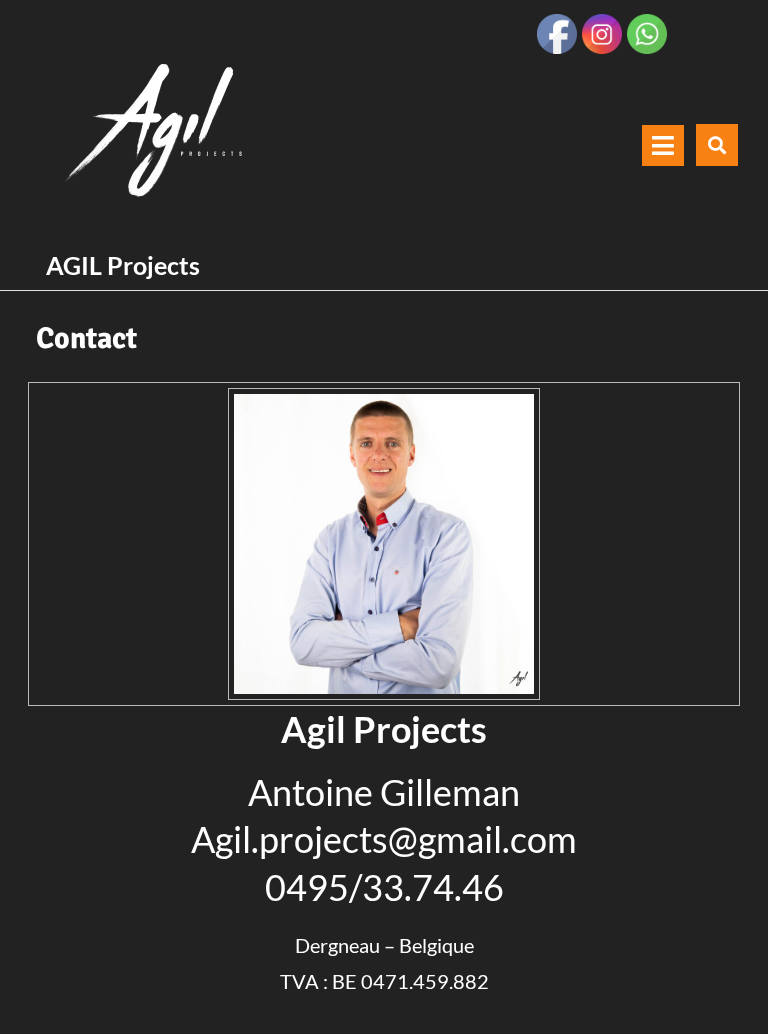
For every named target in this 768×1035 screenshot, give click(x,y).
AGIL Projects (123, 265)
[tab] (663, 145)
